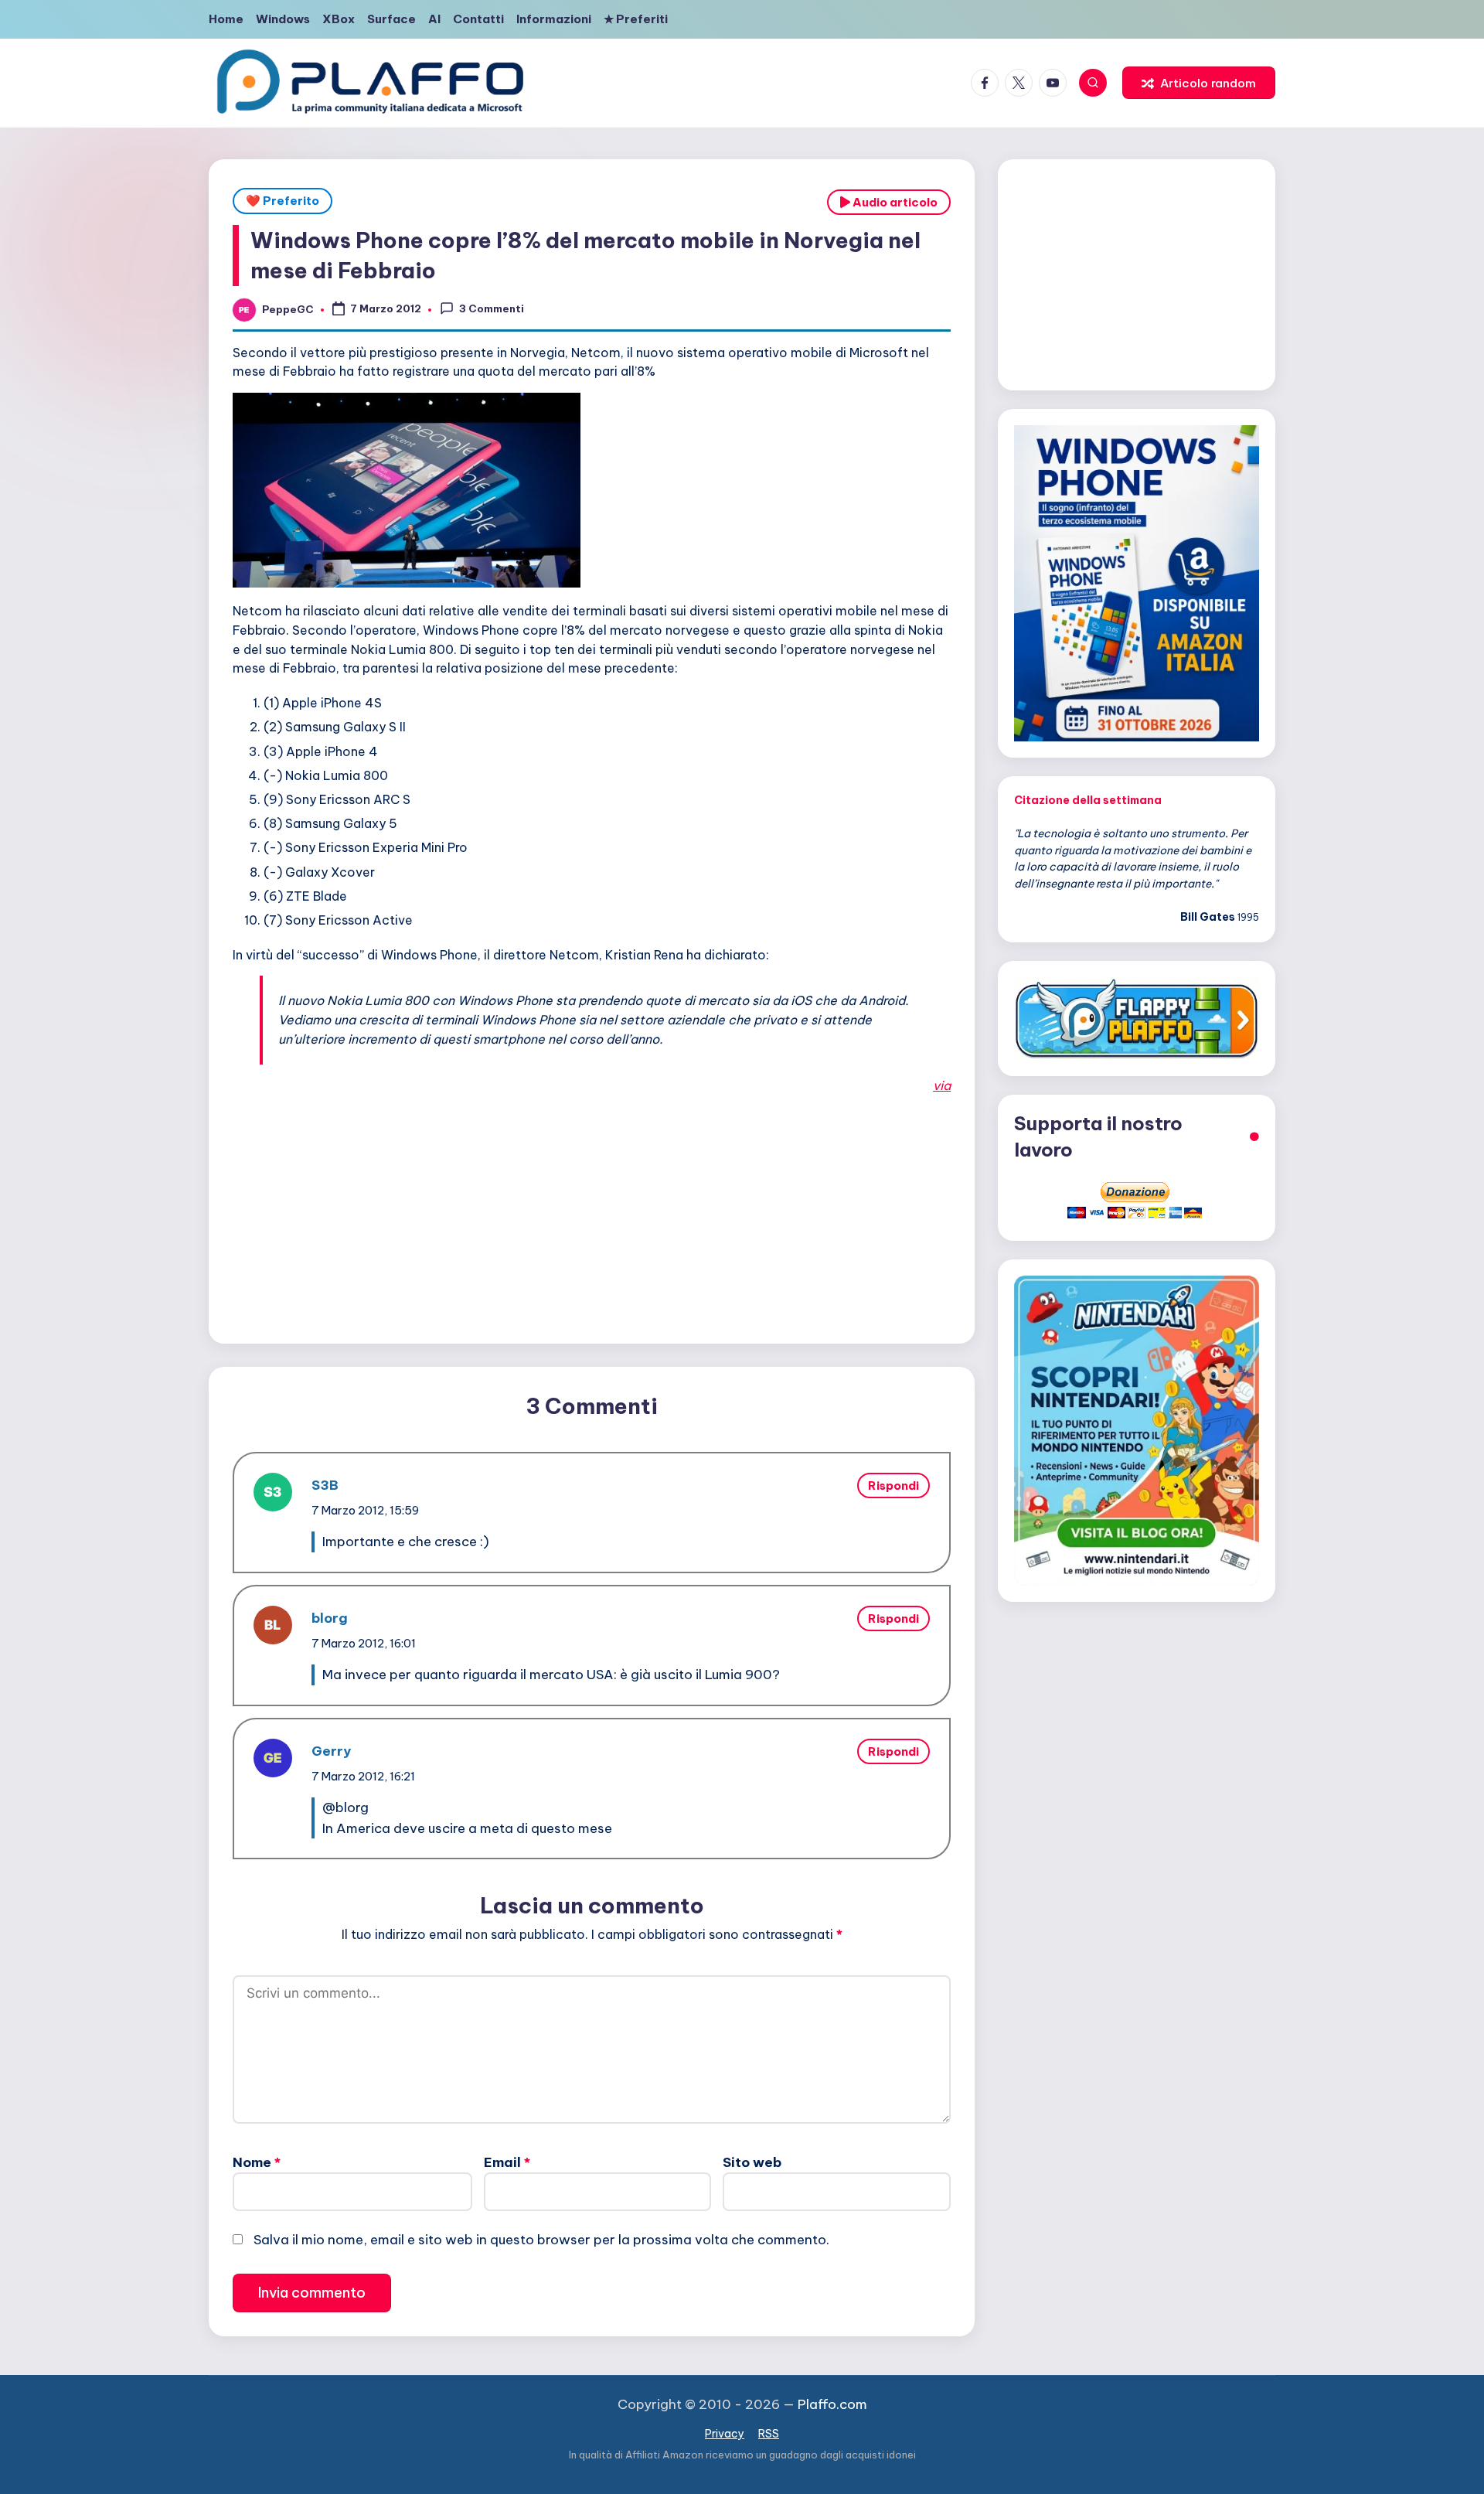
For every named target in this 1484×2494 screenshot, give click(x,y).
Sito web (752, 2162)
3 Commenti (492, 308)
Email (507, 2162)
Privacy (725, 2434)
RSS (769, 2434)
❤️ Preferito (283, 201)
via (942, 1085)
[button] (1199, 83)
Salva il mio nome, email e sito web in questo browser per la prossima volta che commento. (541, 2240)
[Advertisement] (592, 1215)
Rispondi (893, 1485)
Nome (257, 2162)
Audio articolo (894, 202)
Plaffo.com (832, 2404)
